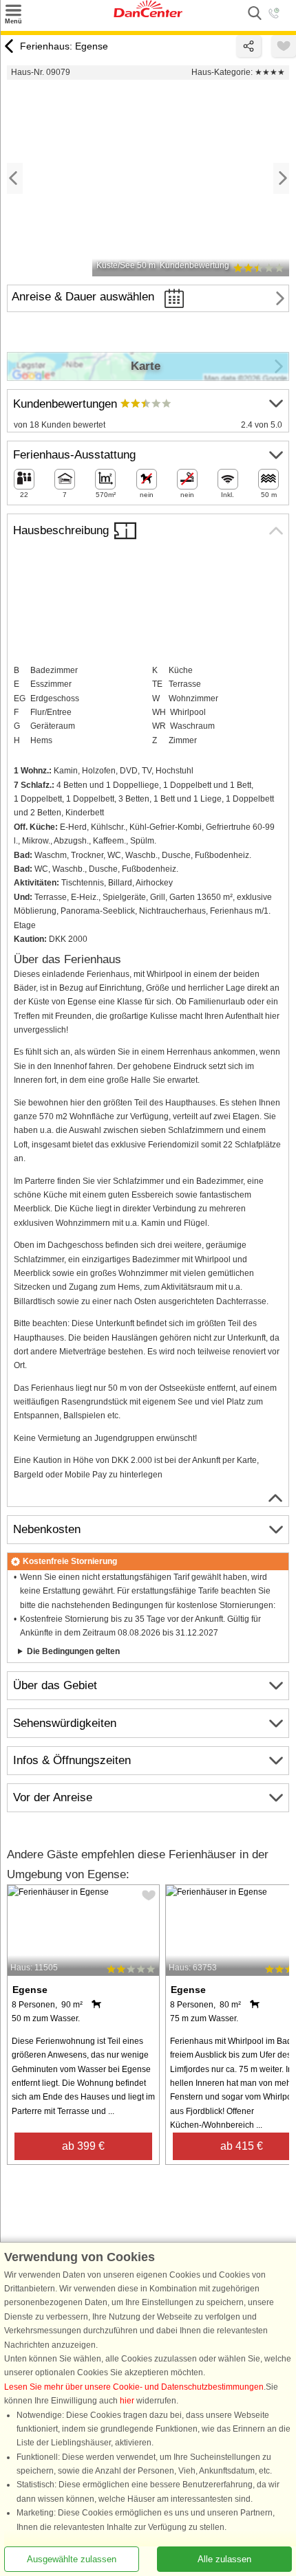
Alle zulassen (224, 2559)
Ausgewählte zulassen (72, 2559)
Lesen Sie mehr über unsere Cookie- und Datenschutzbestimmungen (134, 2387)
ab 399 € (83, 2146)
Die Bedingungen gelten (73, 1651)
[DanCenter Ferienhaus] (148, 14)
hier (127, 2401)
